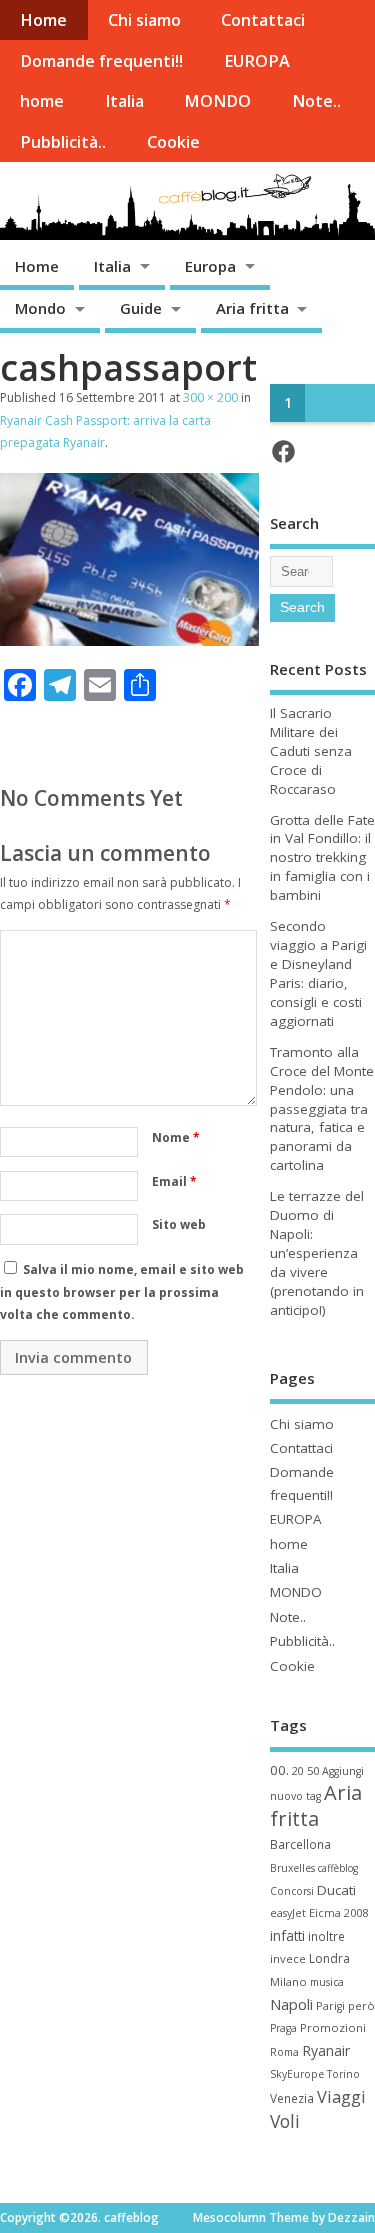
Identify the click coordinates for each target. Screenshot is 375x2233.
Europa (210, 266)
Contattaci (263, 20)
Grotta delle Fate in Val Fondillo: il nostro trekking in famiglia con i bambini (322, 858)
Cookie (173, 142)
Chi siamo (144, 20)
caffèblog (338, 1868)
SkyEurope (297, 2074)
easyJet (288, 1913)
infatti (287, 1935)
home (42, 101)
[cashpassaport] (129, 640)
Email (174, 1181)
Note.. (316, 101)
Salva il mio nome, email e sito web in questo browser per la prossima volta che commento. (122, 1292)
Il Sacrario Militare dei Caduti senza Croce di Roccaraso (311, 751)
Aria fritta (252, 308)
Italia (124, 101)
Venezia (292, 2098)
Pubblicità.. (63, 142)
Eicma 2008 (338, 1912)
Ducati (336, 1890)
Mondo (40, 308)
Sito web (179, 1224)
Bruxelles (292, 1868)
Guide (141, 308)
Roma (284, 2052)
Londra (329, 1958)
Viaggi (341, 2096)
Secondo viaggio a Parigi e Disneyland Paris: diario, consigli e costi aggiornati (318, 973)
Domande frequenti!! (101, 61)
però (361, 2005)
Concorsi (292, 1891)
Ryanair (326, 2050)
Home (43, 20)
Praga (283, 2028)
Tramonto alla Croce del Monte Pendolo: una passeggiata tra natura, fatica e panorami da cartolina (322, 1108)
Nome (176, 1137)
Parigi (330, 2006)
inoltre (326, 1936)
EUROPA (257, 61)
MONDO (217, 101)
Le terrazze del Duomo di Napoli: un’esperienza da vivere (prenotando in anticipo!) (317, 1252)
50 (313, 1770)
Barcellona (300, 1844)
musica (327, 1982)
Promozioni (333, 2027)
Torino (343, 2074)
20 (298, 1771)
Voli (285, 2121)
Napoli (291, 2004)
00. (279, 1770)
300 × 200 (210, 397)
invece (288, 1958)
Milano (288, 1981)
